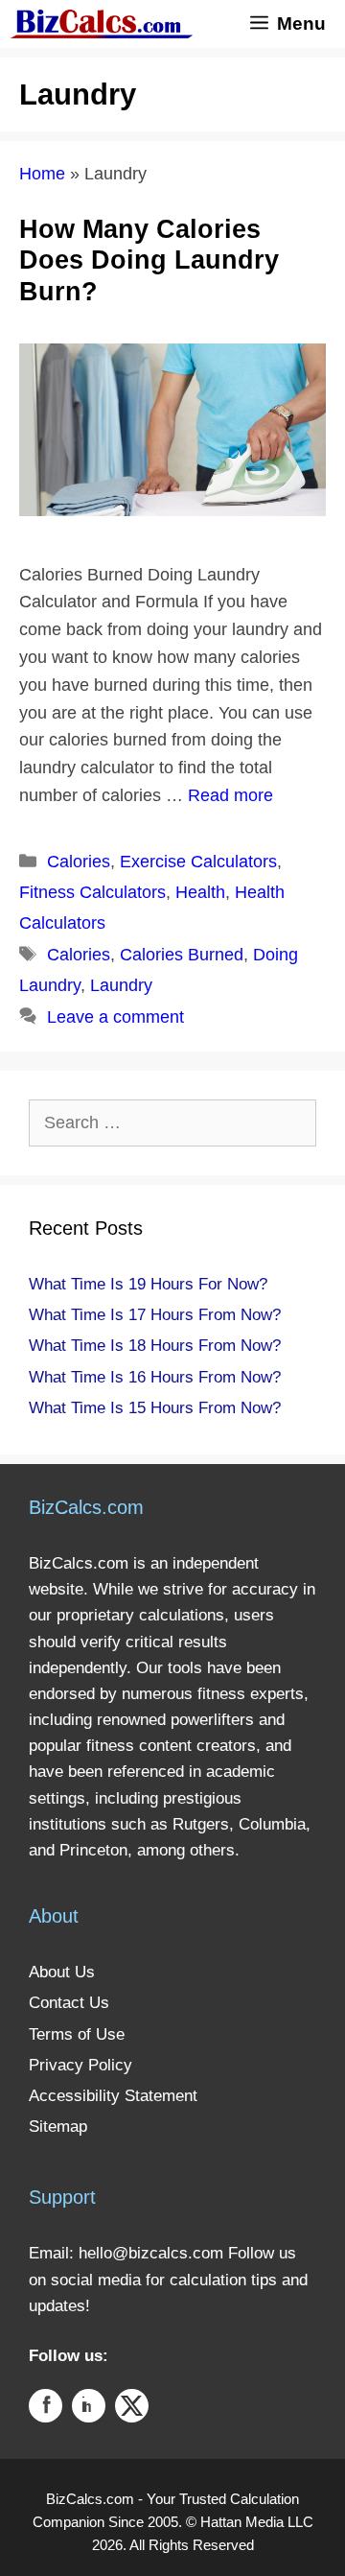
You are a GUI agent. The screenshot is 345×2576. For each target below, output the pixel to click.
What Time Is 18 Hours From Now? (155, 1346)
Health (200, 892)
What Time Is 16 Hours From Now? (155, 1377)
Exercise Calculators (198, 862)
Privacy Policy (80, 2065)
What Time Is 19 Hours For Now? (148, 1284)
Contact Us (69, 2003)
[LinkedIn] (89, 2410)
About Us (62, 1972)
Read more (230, 795)
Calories (79, 862)
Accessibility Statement (113, 2096)
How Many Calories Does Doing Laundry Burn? (149, 260)
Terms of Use (77, 2034)
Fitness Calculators (92, 892)
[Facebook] (46, 2410)
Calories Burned (182, 955)
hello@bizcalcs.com (151, 2253)
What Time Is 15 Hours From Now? (155, 1408)
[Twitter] (132, 2410)
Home (42, 174)
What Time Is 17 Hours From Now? (155, 1315)
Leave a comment (115, 1017)
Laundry (121, 985)
